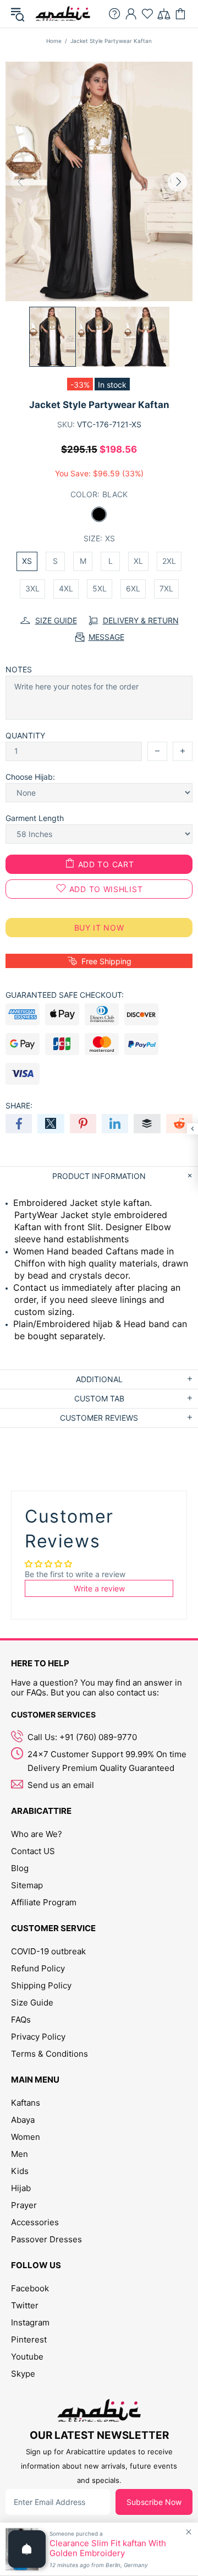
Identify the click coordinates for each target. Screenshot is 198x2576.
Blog (20, 1868)
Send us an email (61, 1785)
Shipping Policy (41, 1985)
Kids (20, 2171)
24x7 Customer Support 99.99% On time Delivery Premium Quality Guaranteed (107, 1761)
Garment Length (35, 818)
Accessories (35, 2222)
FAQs (21, 2020)
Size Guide (32, 2002)
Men (20, 2154)
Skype (23, 2374)
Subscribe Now (154, 2502)
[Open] (27, 2549)
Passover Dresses (46, 2239)
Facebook (30, 2288)
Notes (19, 669)
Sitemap (27, 1885)
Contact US (33, 1851)
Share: (19, 1105)
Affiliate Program (44, 1902)
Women (26, 2137)
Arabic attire (63, 14)
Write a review (99, 1588)
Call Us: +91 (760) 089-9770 (82, 1737)
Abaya (23, 2120)
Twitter (25, 2305)
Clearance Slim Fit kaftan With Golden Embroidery (108, 2548)
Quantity (25, 735)
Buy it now (99, 928)
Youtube (27, 2357)
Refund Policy (38, 1968)
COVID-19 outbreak (48, 1951)
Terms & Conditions (50, 2054)
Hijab (21, 2188)
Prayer (24, 2205)
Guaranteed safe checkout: (65, 995)
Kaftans (26, 2103)
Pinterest (29, 2339)
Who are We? (37, 1834)
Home (54, 41)
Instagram (30, 2322)
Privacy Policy (38, 2037)
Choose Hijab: (30, 777)
